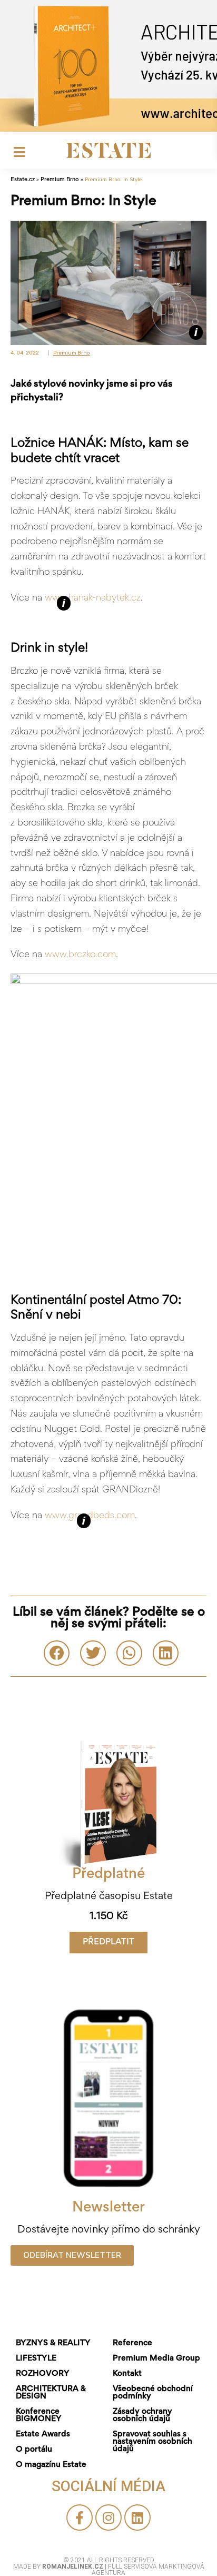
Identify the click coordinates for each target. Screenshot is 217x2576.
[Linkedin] (137, 2518)
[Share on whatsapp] (129, 1653)
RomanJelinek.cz (73, 2567)
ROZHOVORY (43, 2374)
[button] (108, 1943)
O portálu (34, 2450)
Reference (132, 2343)
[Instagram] (108, 2518)
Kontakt (127, 2374)
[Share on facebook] (57, 1653)
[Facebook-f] (80, 2518)
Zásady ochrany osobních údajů (142, 2415)
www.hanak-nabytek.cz (93, 598)
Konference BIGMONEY (39, 2415)
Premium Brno (60, 180)
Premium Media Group (156, 2358)
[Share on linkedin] (166, 1653)
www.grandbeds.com (90, 1516)
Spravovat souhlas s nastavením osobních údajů (152, 2442)
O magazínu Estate (51, 2465)
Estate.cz (23, 180)
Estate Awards (43, 2434)
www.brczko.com (80, 955)
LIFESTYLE (36, 2358)
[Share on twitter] (93, 1653)
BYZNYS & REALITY (53, 2343)
